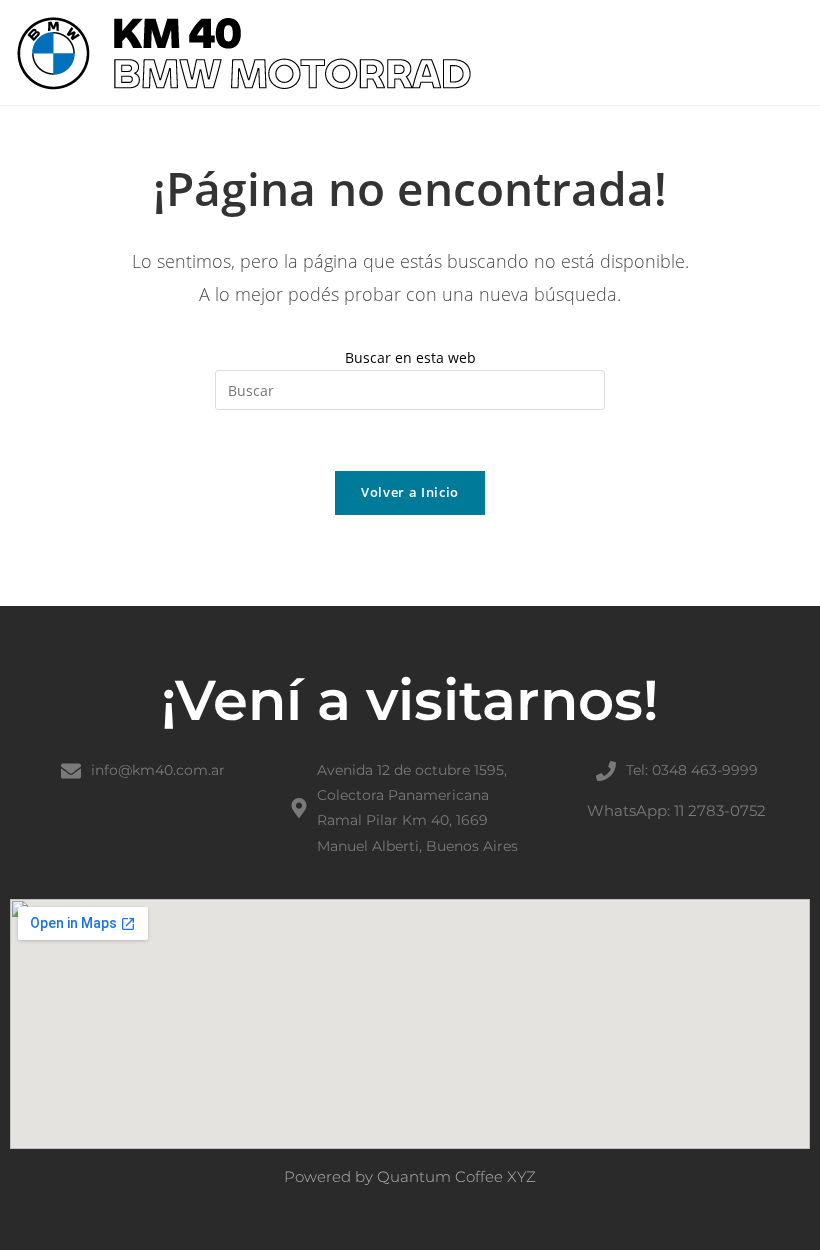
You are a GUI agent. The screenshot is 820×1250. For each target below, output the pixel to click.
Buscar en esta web (410, 357)
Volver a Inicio (410, 492)
